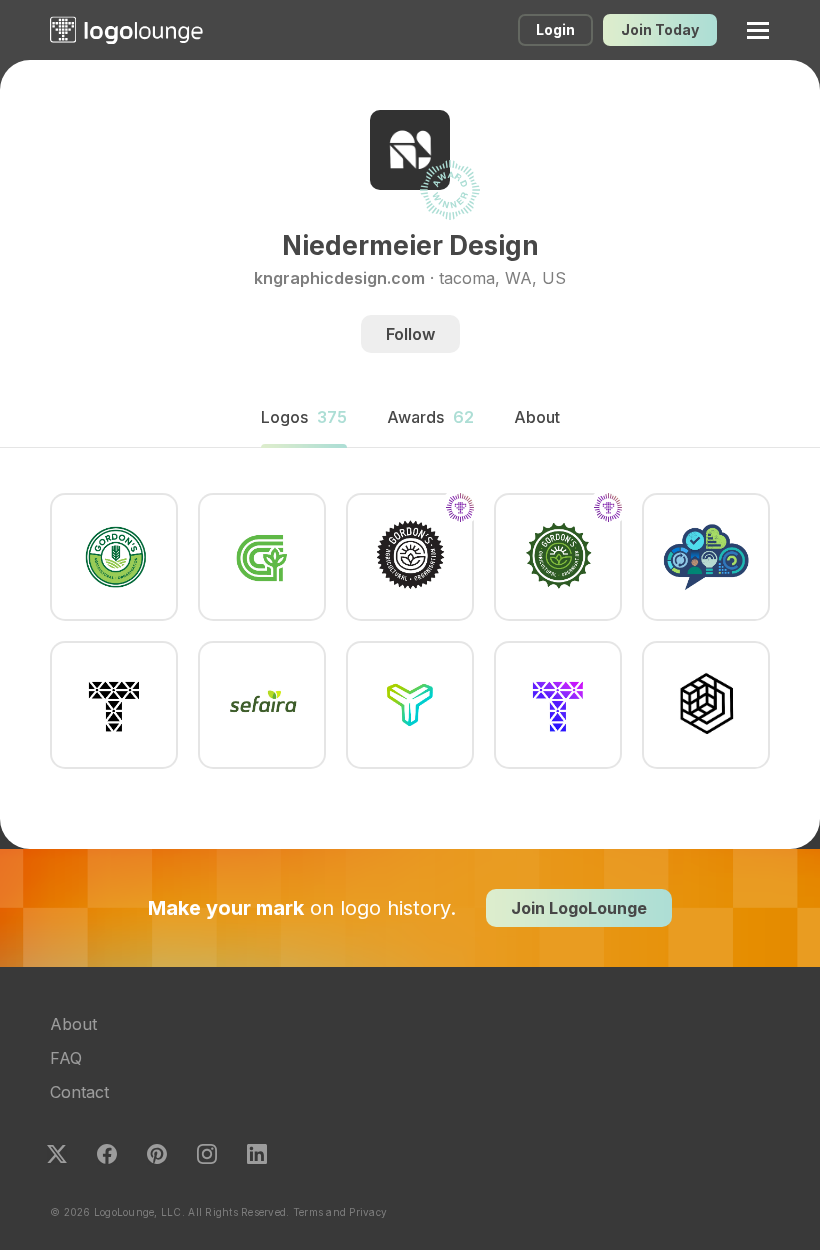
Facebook (107, 1154)
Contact (79, 1092)
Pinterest (157, 1154)
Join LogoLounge (579, 908)
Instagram (207, 1154)
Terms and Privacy (340, 1212)
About (73, 1024)
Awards (430, 417)
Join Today (660, 29)
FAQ (66, 1058)
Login (555, 29)
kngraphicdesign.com (339, 278)
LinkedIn (257, 1154)
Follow (410, 334)
